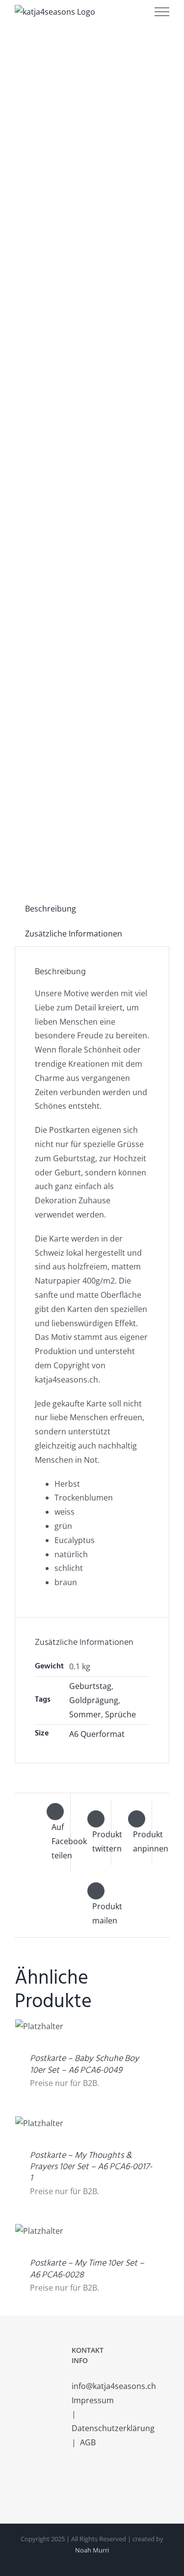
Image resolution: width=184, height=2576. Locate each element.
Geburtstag (90, 1686)
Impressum (94, 2400)
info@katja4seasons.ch (114, 2386)
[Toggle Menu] (162, 12)
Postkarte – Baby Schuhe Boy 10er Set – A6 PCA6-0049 (84, 2064)
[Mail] (101, 2482)
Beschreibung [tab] (51, 909)
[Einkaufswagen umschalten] (103, 12)
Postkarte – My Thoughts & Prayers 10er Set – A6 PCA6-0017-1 (91, 2167)
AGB (88, 2442)
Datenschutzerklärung (114, 2428)
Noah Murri (92, 2550)
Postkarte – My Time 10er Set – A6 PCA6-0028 (87, 2269)
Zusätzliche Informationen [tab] (74, 934)
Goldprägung (94, 1700)
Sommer (85, 1714)
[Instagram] (88, 2482)
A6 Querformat (97, 1734)
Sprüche (120, 1714)
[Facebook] (75, 2482)
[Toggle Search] (131, 11)
